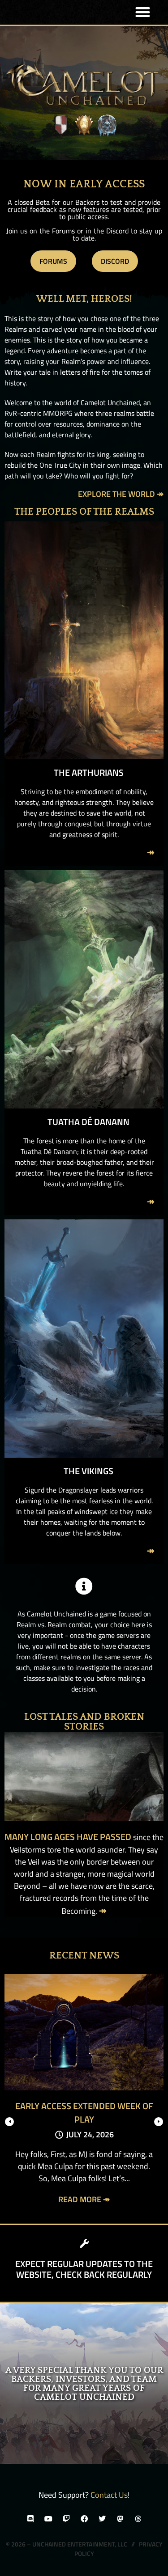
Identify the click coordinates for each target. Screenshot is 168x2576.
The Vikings (88, 1471)
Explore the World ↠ (121, 494)
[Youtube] (48, 2519)
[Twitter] (102, 2519)
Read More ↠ (84, 2199)
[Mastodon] (120, 2519)
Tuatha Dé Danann (88, 1122)
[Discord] (30, 2519)
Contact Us (109, 2495)
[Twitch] (66, 2519)
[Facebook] (84, 2519)
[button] (143, 12)
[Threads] (138, 2519)
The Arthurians (89, 772)
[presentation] (9, 2122)
